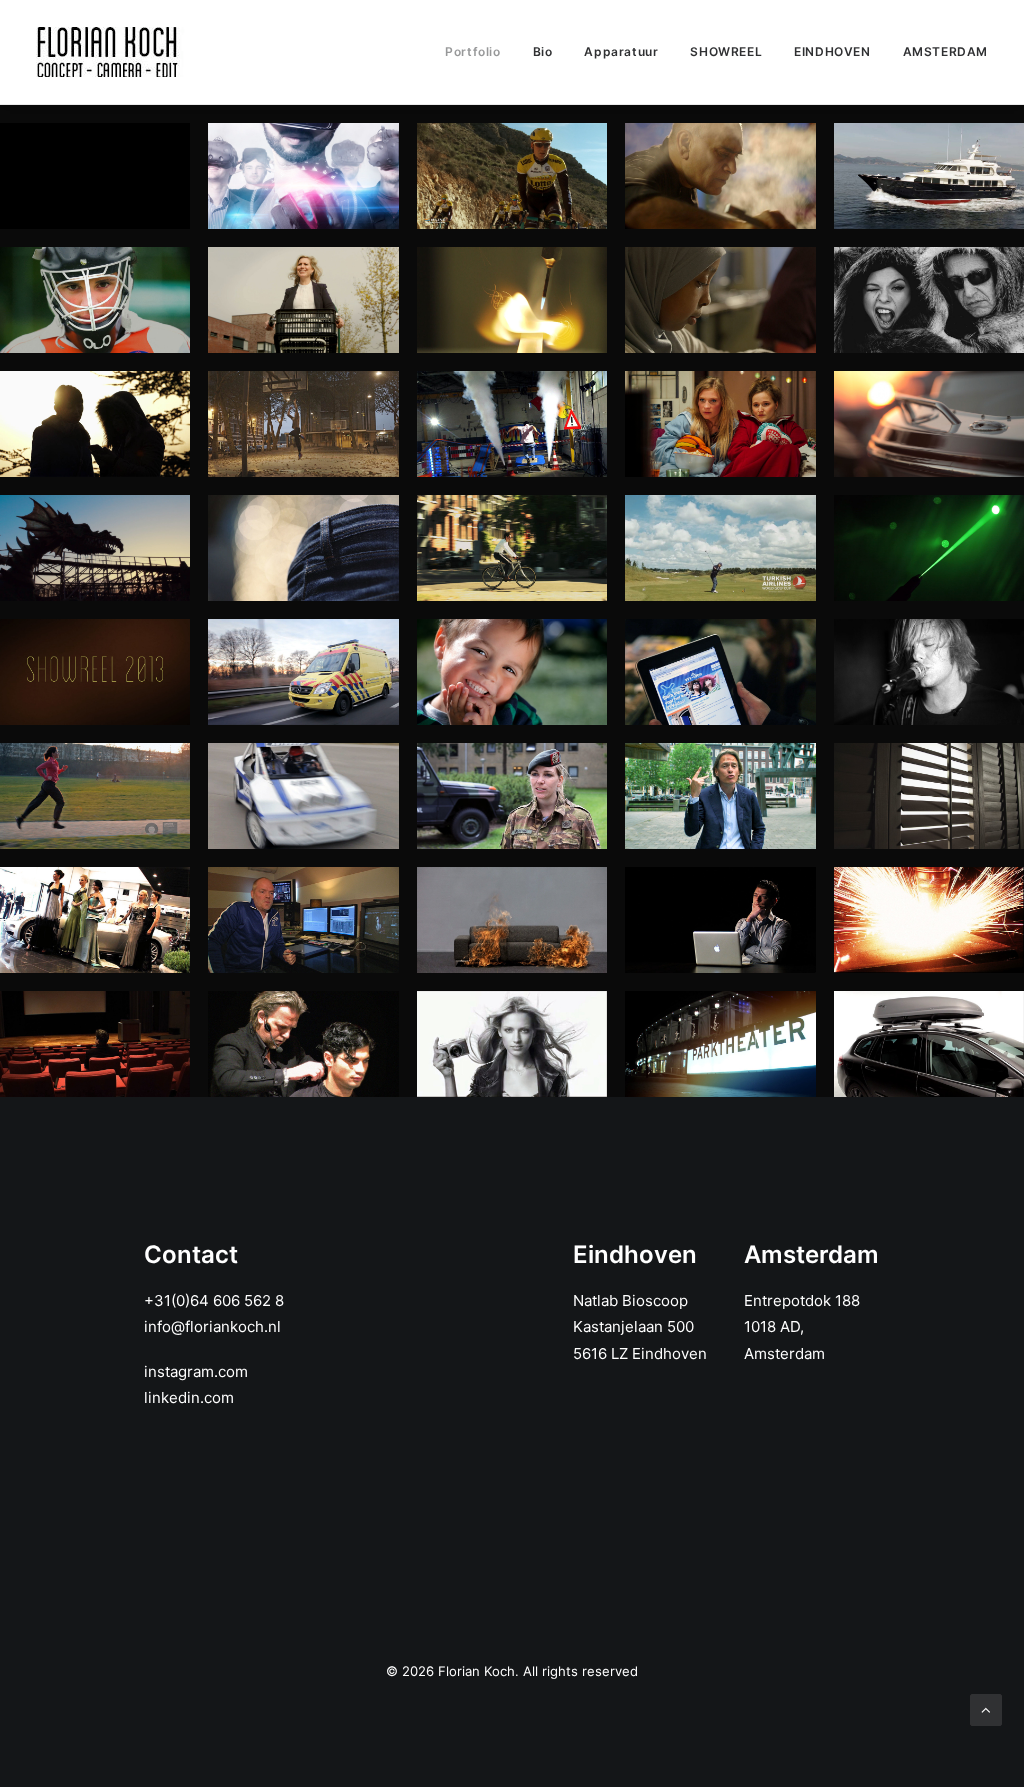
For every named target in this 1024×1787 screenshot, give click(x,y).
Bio (543, 51)
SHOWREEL (726, 51)
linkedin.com (189, 1397)
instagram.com (196, 1371)
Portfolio (472, 51)
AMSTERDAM (945, 51)
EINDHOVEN (832, 51)
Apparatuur (621, 51)
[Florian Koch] (110, 52)
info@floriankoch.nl (212, 1326)
